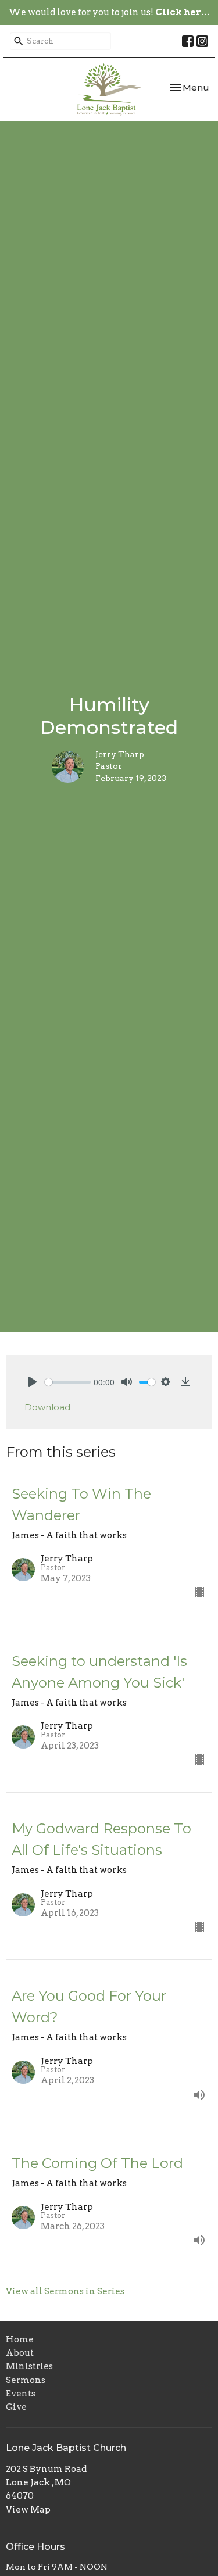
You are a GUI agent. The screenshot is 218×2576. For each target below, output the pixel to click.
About (20, 2353)
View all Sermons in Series (65, 2291)
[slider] (68, 1382)
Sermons (26, 2380)
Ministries (29, 2366)
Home (20, 2339)
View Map (28, 2510)
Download (47, 1407)
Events (21, 2394)
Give (16, 2407)
